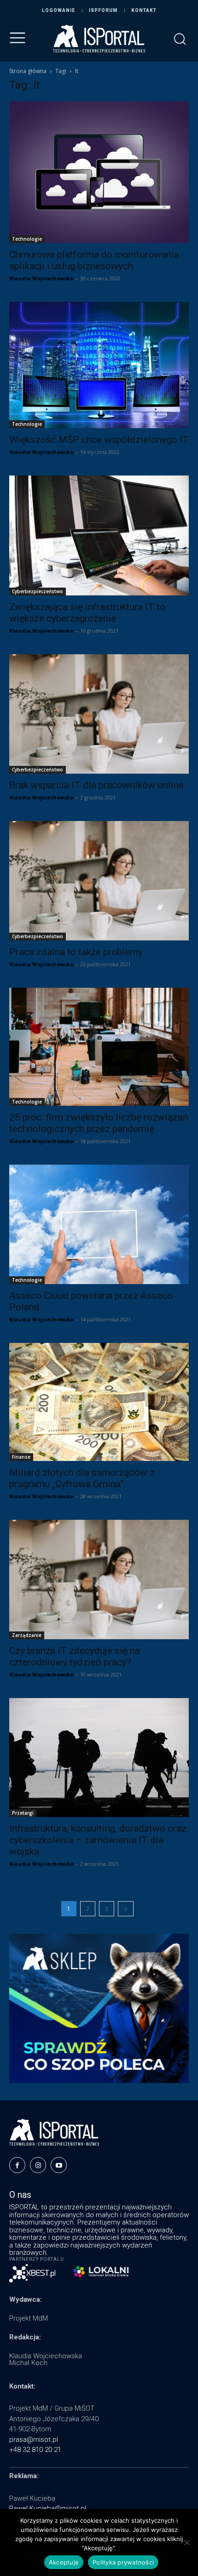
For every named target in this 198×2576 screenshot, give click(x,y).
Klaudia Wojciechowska (41, 278)
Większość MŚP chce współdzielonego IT (99, 440)
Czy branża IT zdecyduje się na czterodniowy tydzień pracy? (75, 1656)
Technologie (27, 239)
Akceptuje (64, 2562)
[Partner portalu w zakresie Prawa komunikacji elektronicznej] (101, 2272)
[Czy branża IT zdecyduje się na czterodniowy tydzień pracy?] (99, 1580)
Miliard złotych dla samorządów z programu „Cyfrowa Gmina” (82, 1478)
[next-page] (126, 1909)
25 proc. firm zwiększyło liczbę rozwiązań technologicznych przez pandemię (99, 1123)
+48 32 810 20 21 (35, 2450)
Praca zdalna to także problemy (76, 952)
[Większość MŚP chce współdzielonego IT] (99, 365)
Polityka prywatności (123, 2562)
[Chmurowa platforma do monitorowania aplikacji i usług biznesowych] (99, 172)
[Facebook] (17, 2165)
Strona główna (28, 71)
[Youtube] (59, 2165)
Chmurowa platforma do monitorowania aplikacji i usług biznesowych (94, 260)
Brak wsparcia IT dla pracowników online (96, 785)
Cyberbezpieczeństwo (38, 591)
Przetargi (23, 1813)
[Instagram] (38, 2165)
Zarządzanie (27, 1635)
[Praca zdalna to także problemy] (99, 881)
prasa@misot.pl (34, 2440)
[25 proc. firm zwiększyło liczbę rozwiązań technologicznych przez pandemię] (99, 1047)
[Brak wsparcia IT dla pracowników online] (99, 714)
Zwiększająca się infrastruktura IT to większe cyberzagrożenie (87, 613)
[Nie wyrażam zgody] (186, 2542)
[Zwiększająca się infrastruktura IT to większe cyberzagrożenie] (99, 535)
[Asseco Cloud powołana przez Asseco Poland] (99, 1224)
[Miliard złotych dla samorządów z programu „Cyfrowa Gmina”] (99, 1402)
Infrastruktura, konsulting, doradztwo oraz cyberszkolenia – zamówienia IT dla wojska (98, 1840)
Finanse (21, 1457)
